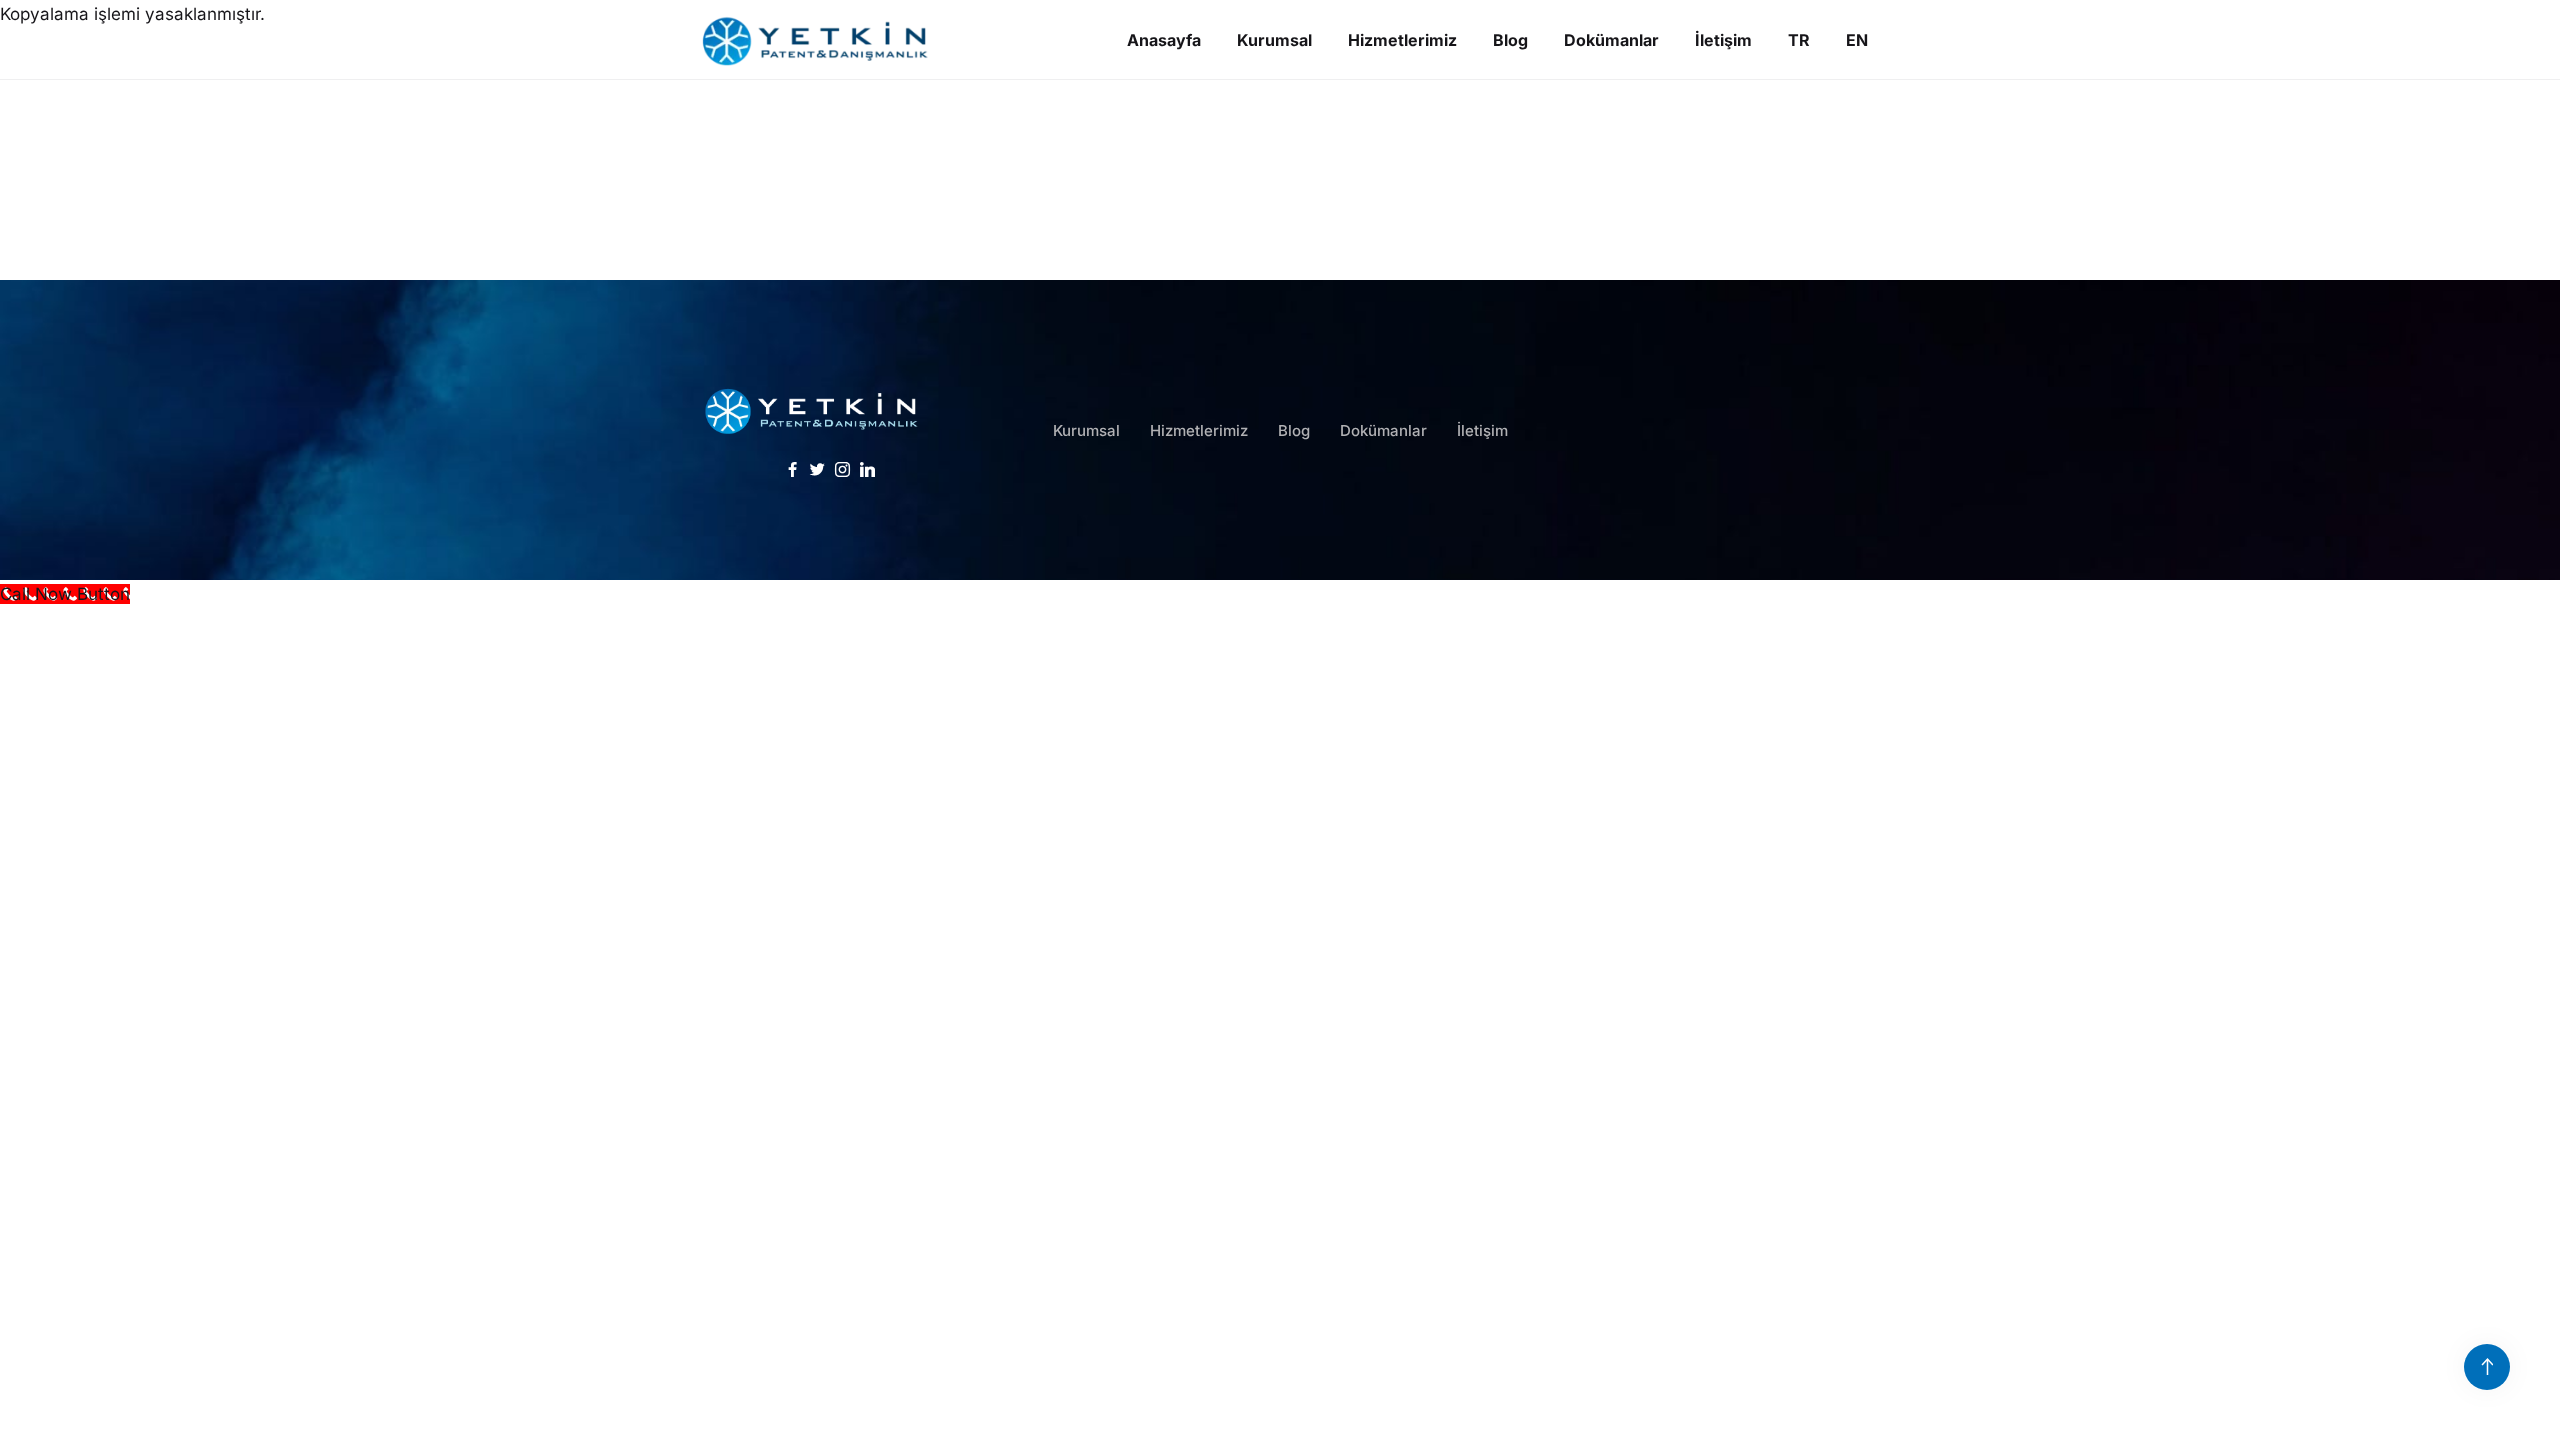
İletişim (1482, 430)
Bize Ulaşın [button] (1772, 460)
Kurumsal (1086, 430)
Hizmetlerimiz (1199, 430)
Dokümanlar (1383, 430)
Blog (1294, 430)
